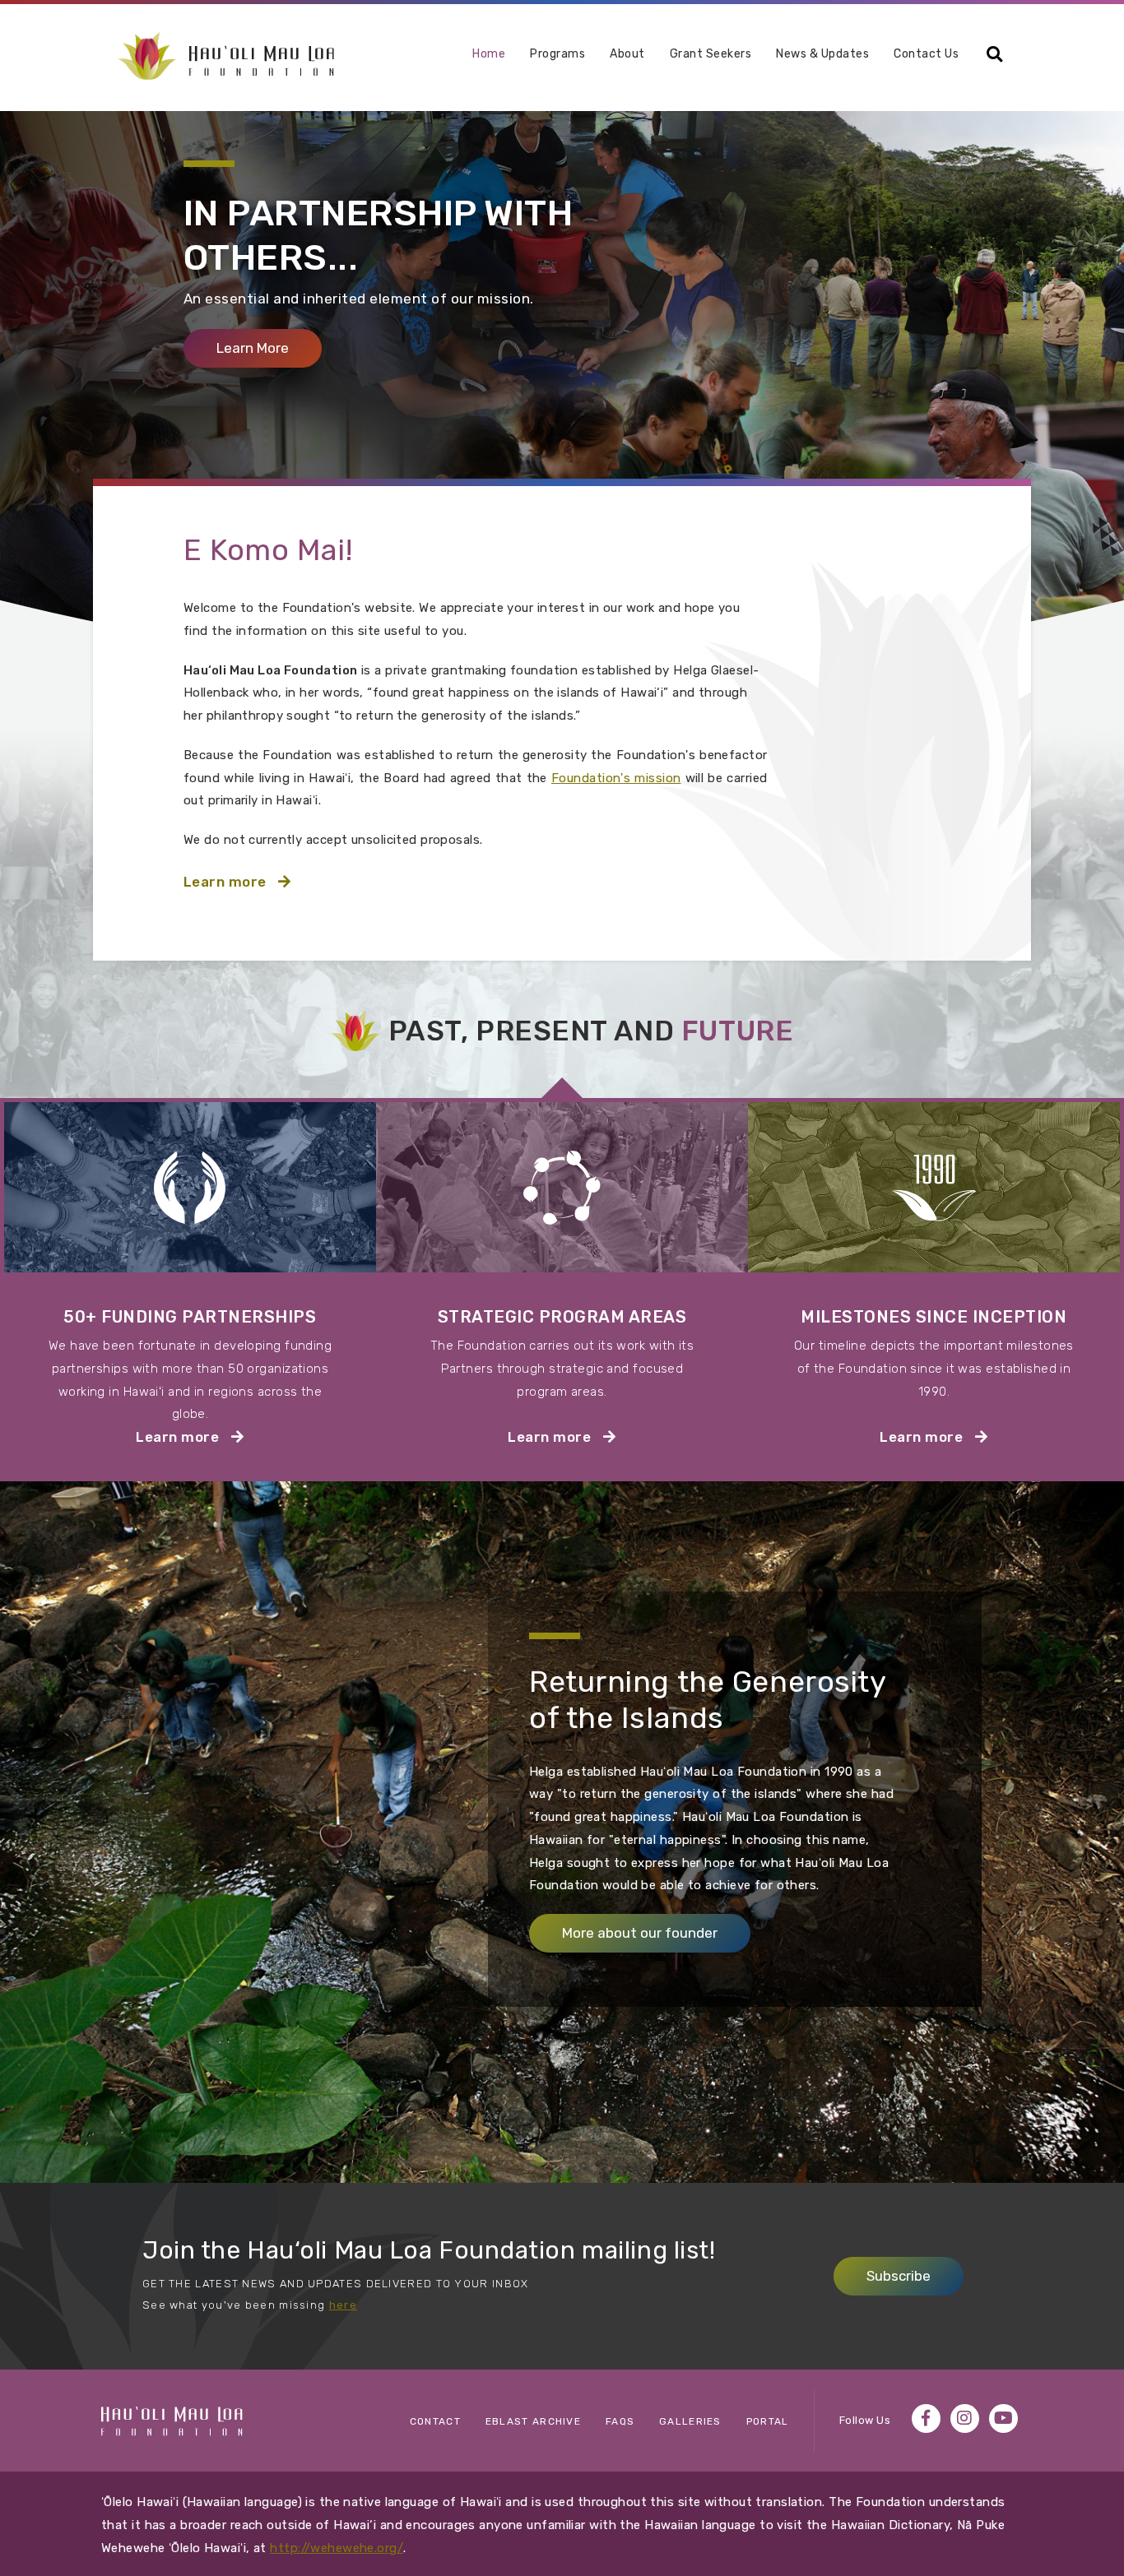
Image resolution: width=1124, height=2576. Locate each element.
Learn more (266, 881)
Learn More (269, 348)
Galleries (690, 2421)
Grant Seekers (711, 54)
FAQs (620, 2421)
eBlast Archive (533, 2421)
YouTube (1003, 2418)
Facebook (926, 2418)
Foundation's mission (616, 778)
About (627, 55)
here (343, 2305)
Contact (435, 2421)
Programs (557, 55)
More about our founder (640, 1933)
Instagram (965, 2418)
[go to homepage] (226, 55)
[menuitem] (489, 60)
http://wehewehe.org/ (337, 2548)
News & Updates (822, 54)
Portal (768, 2421)
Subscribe (899, 2276)
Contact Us (926, 54)
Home (489, 54)
